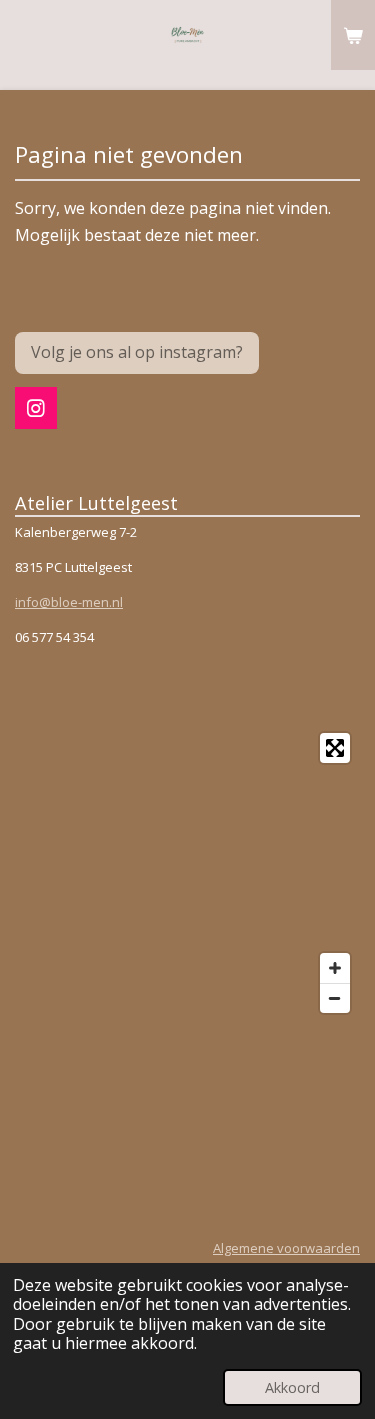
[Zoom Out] (335, 998)
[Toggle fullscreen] (335, 748)
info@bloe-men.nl (69, 602)
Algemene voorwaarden (286, 1248)
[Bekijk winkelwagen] (353, 35)
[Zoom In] (335, 968)
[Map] (187, 873)
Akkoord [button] (292, 1387)
